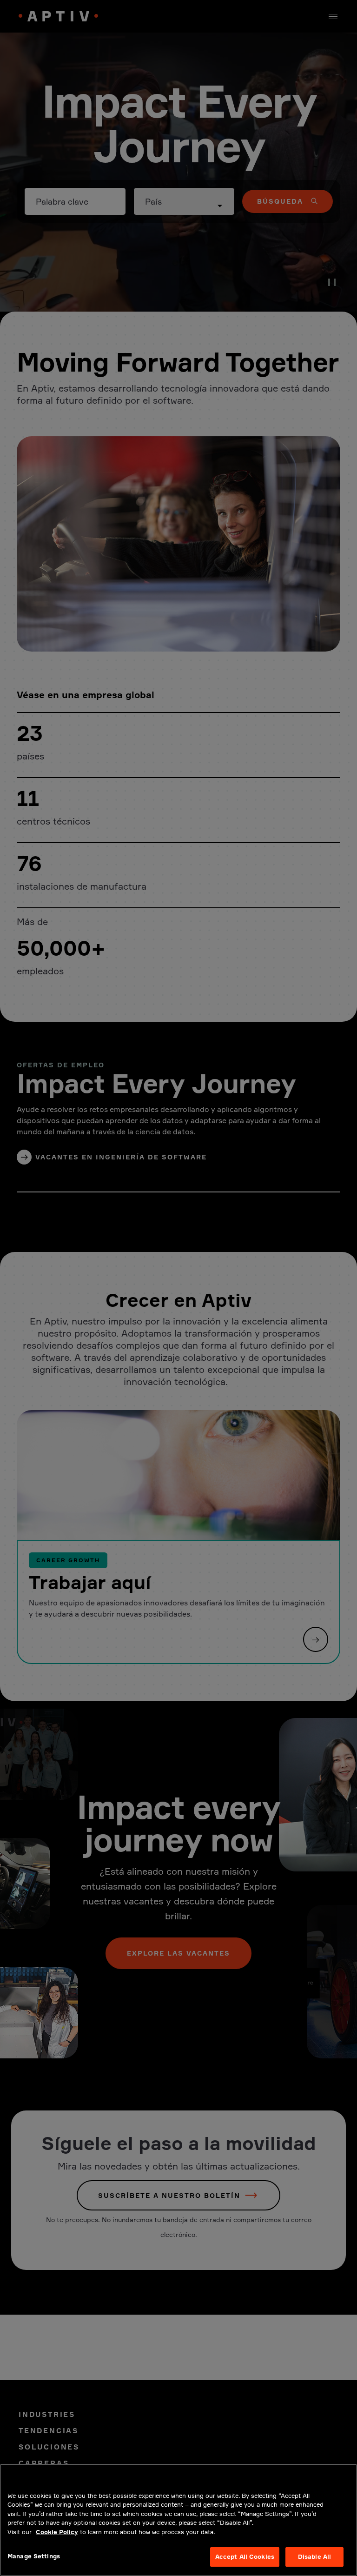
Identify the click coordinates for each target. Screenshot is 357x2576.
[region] (178, 2520)
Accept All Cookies (245, 2556)
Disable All (314, 2556)
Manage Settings (34, 2556)
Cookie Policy (57, 2532)
